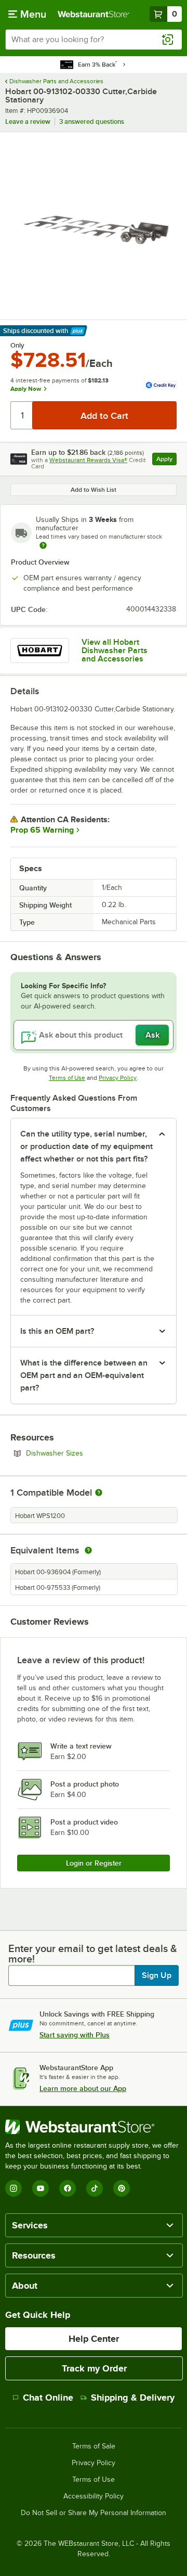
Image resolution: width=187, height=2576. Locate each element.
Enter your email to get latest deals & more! (93, 1954)
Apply (166, 460)
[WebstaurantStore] (94, 2127)
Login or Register (94, 1863)
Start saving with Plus (75, 2035)
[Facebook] (68, 2188)
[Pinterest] (122, 2188)
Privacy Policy (118, 1078)
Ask (152, 1035)
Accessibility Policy (94, 2496)
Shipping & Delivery (133, 2398)
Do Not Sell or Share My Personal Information (94, 2513)
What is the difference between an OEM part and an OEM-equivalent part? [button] (84, 1375)
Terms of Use (67, 1078)
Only (17, 346)
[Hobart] (40, 651)
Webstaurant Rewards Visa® (88, 460)
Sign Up (157, 1975)
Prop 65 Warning (42, 830)
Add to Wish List (94, 490)
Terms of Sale (94, 2446)
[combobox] (94, 40)
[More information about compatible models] (99, 1493)
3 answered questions (92, 122)
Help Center (94, 2339)
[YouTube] (41, 2188)
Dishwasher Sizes (83, 1453)
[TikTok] (95, 2188)
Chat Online (48, 2398)
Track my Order (94, 2368)
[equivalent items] (88, 1550)
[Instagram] (14, 2188)
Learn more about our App (83, 2088)
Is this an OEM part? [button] (57, 1331)
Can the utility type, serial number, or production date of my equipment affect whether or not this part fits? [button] (86, 1146)
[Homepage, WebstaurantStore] (94, 14)
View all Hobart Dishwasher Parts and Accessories (115, 651)
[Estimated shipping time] (43, 545)
